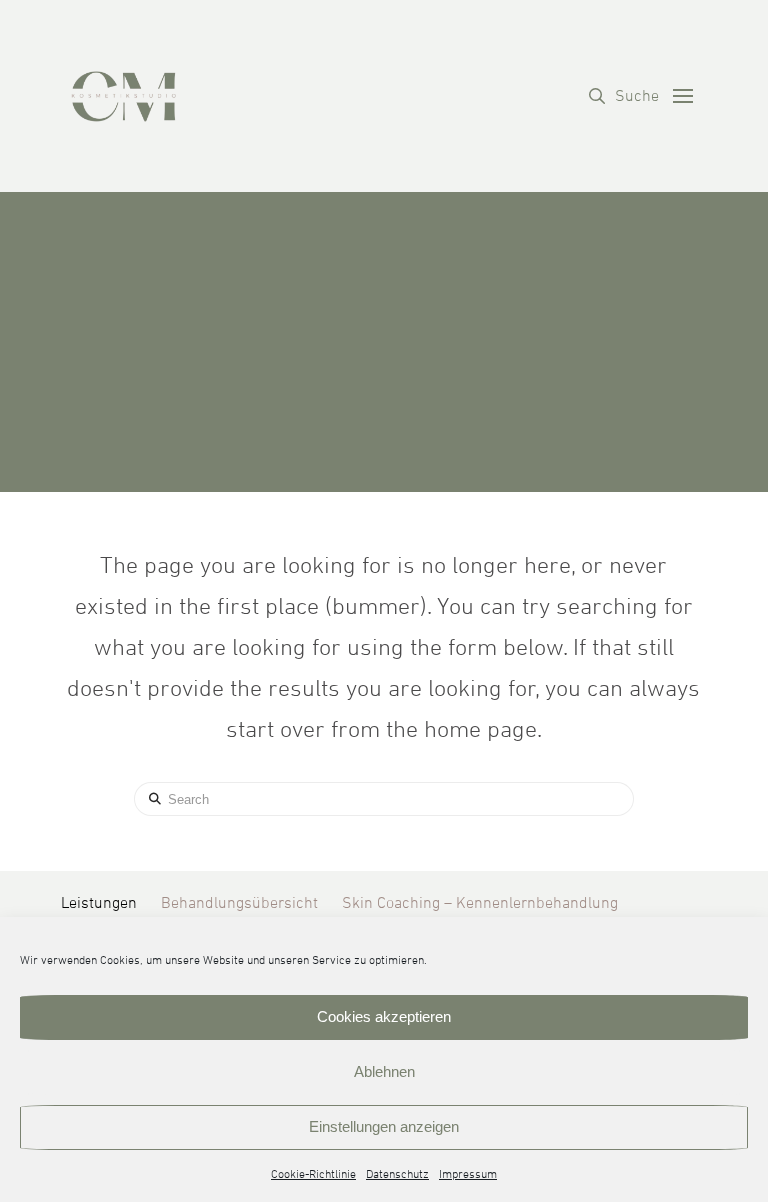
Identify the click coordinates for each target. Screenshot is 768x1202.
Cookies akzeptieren (384, 1016)
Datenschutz (397, 1175)
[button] (624, 96)
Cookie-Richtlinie (313, 1175)
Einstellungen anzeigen (384, 1126)
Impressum (468, 1175)
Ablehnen (384, 1071)
